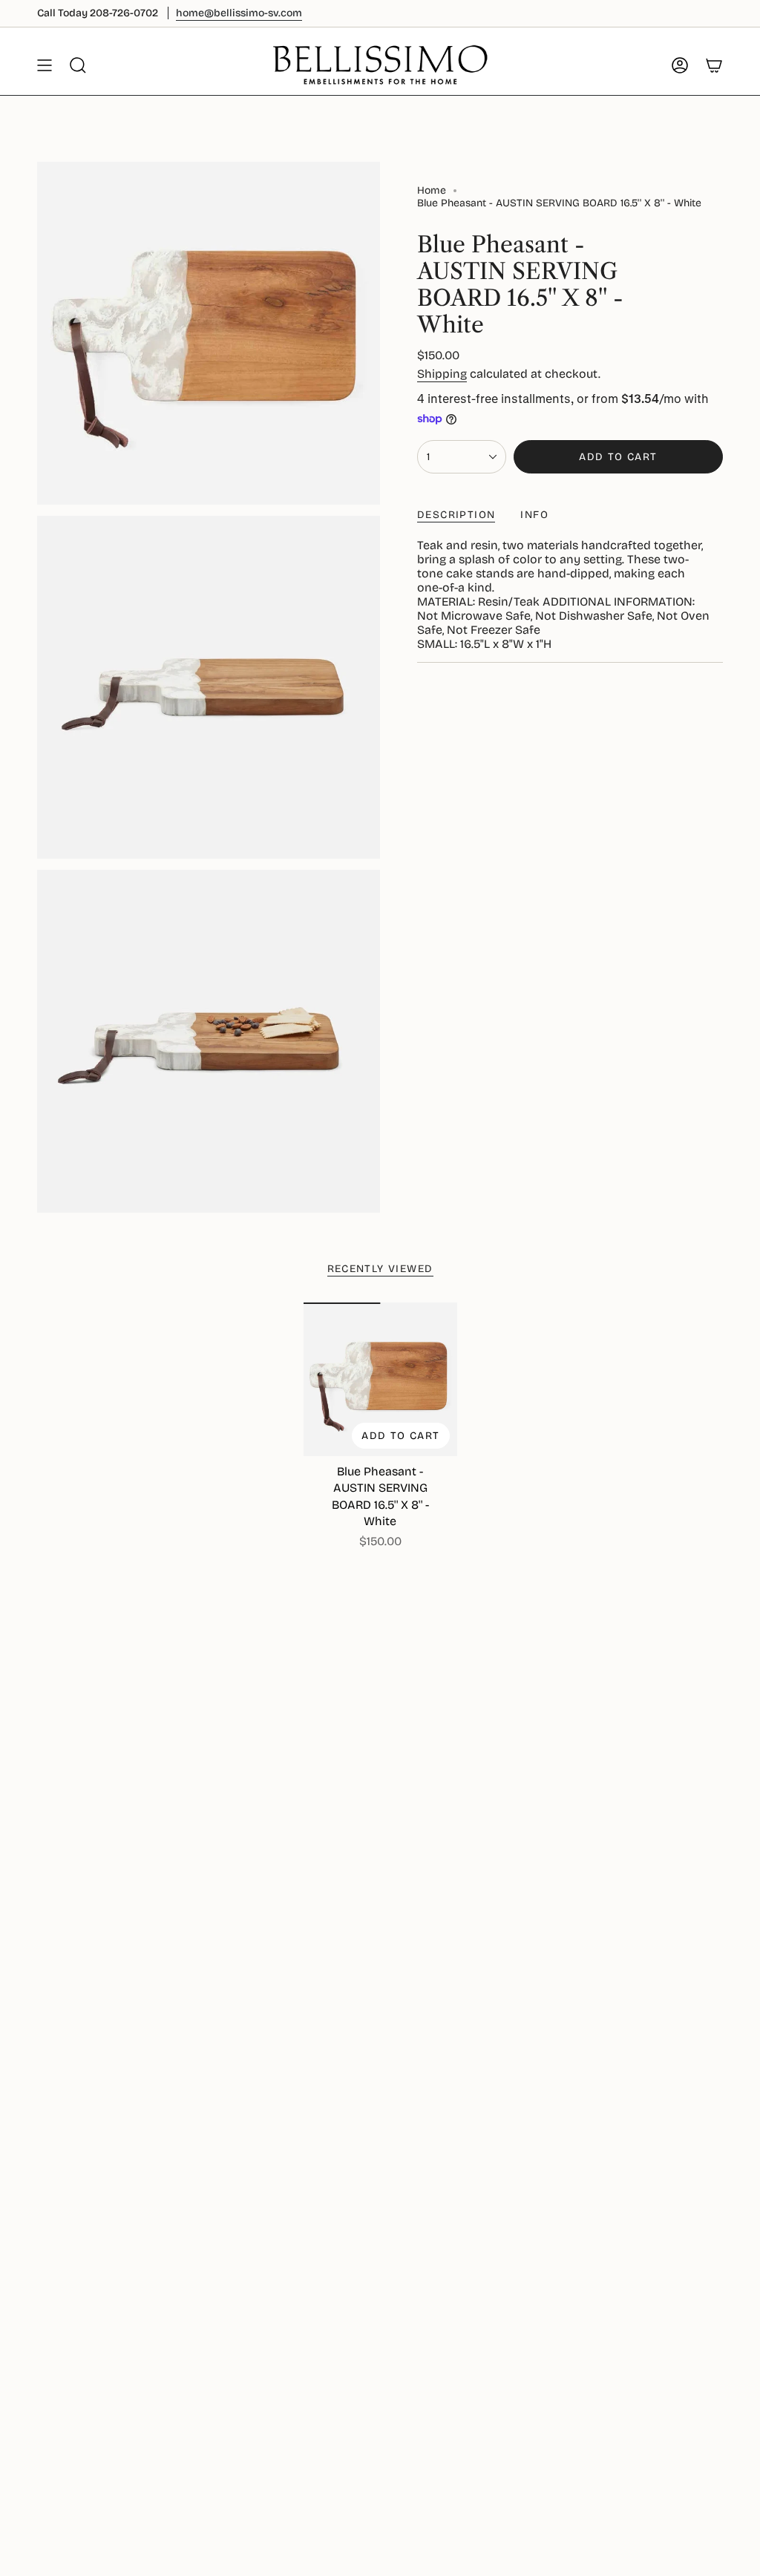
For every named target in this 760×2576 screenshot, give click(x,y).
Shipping (442, 374)
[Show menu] (45, 65)
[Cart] (714, 65)
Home (432, 190)
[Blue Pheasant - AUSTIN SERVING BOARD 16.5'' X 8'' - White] (380, 1379)
